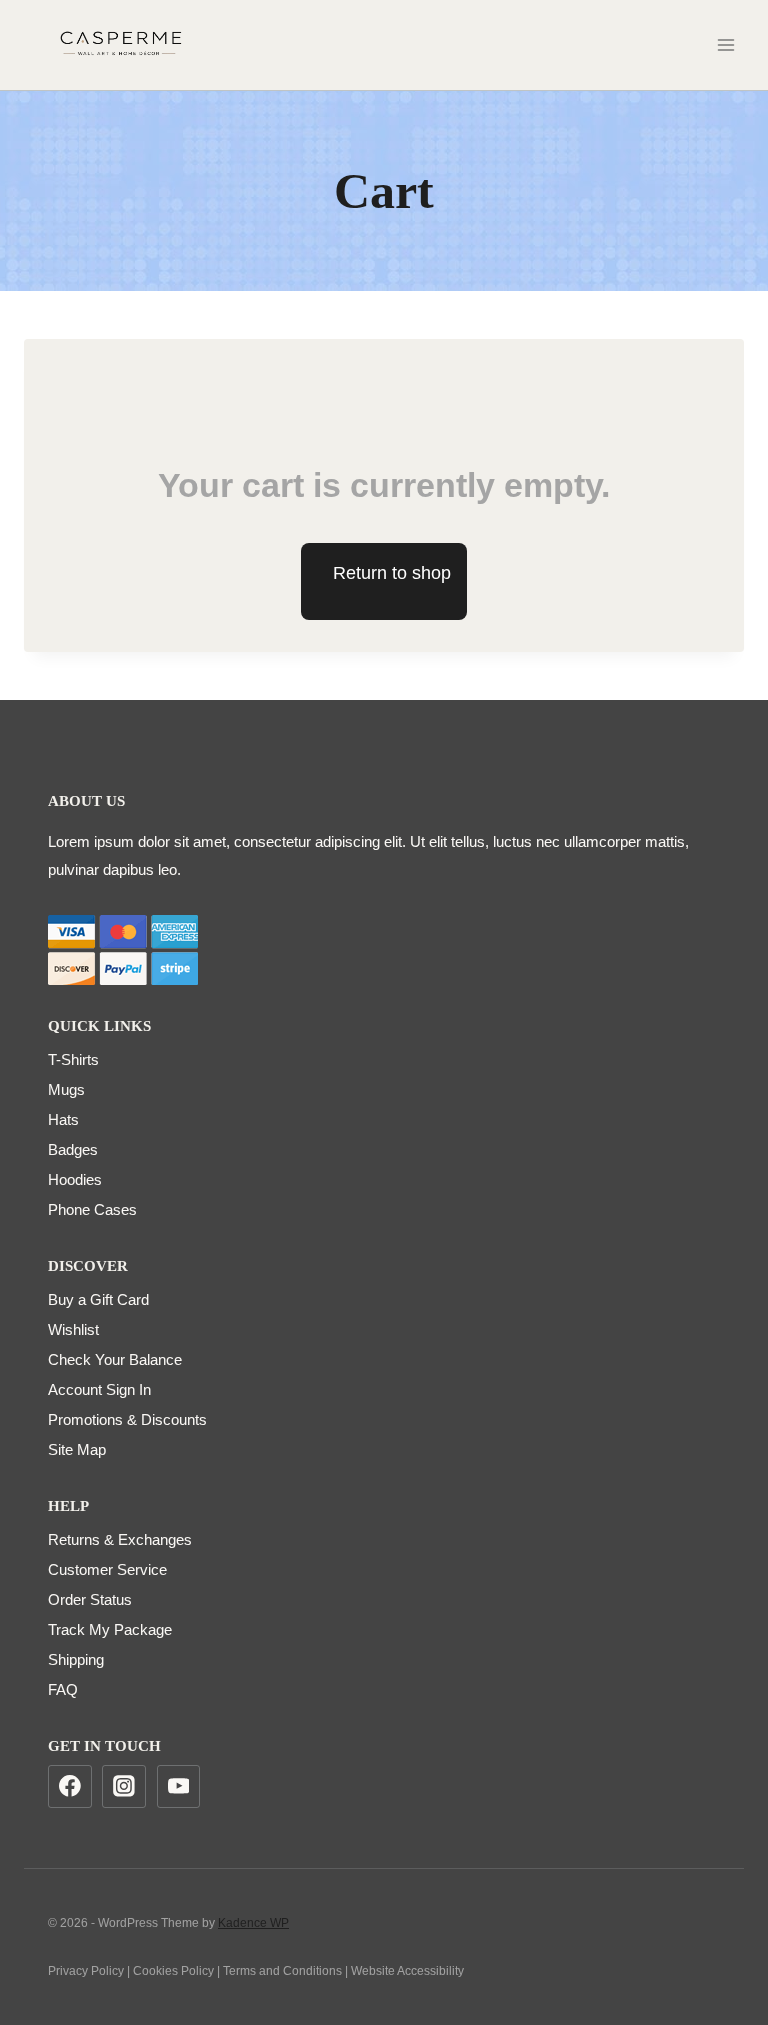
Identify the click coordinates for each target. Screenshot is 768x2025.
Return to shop (392, 573)
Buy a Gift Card (98, 1299)
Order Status (90, 1599)
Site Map (77, 1449)
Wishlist (73, 1329)
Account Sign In (99, 1389)
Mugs (66, 1089)
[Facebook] (70, 1787)
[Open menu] (725, 44)
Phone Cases (92, 1209)
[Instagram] (124, 1787)
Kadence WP (253, 1923)
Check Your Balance (115, 1359)
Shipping (76, 1659)
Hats (63, 1119)
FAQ (63, 1689)
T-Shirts (73, 1059)
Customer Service (107, 1569)
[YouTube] (179, 1787)
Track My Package (110, 1629)
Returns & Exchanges (120, 1539)
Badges (73, 1149)
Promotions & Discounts (127, 1419)
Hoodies (75, 1179)
